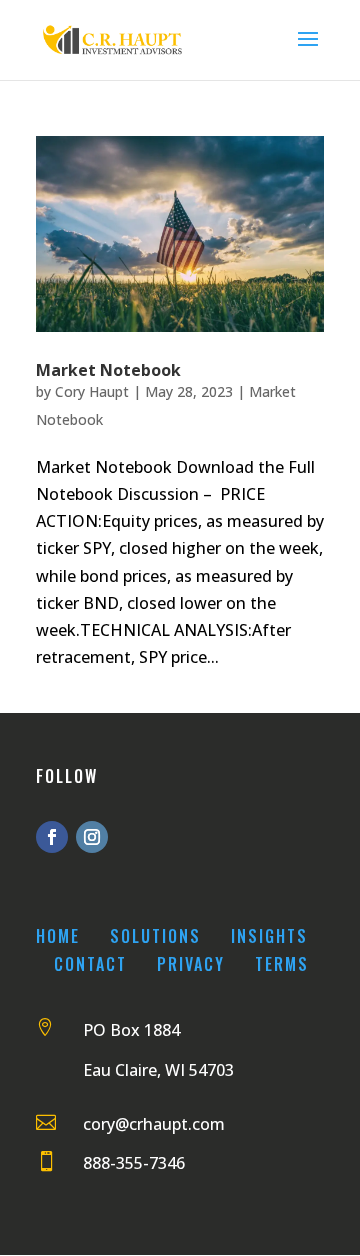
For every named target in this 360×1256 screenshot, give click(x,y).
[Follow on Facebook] (52, 837)
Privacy (191, 964)
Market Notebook (108, 370)
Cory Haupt (92, 391)
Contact (90, 964)
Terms (282, 964)
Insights (269, 936)
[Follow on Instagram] (92, 837)
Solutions (155, 936)
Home (58, 936)
